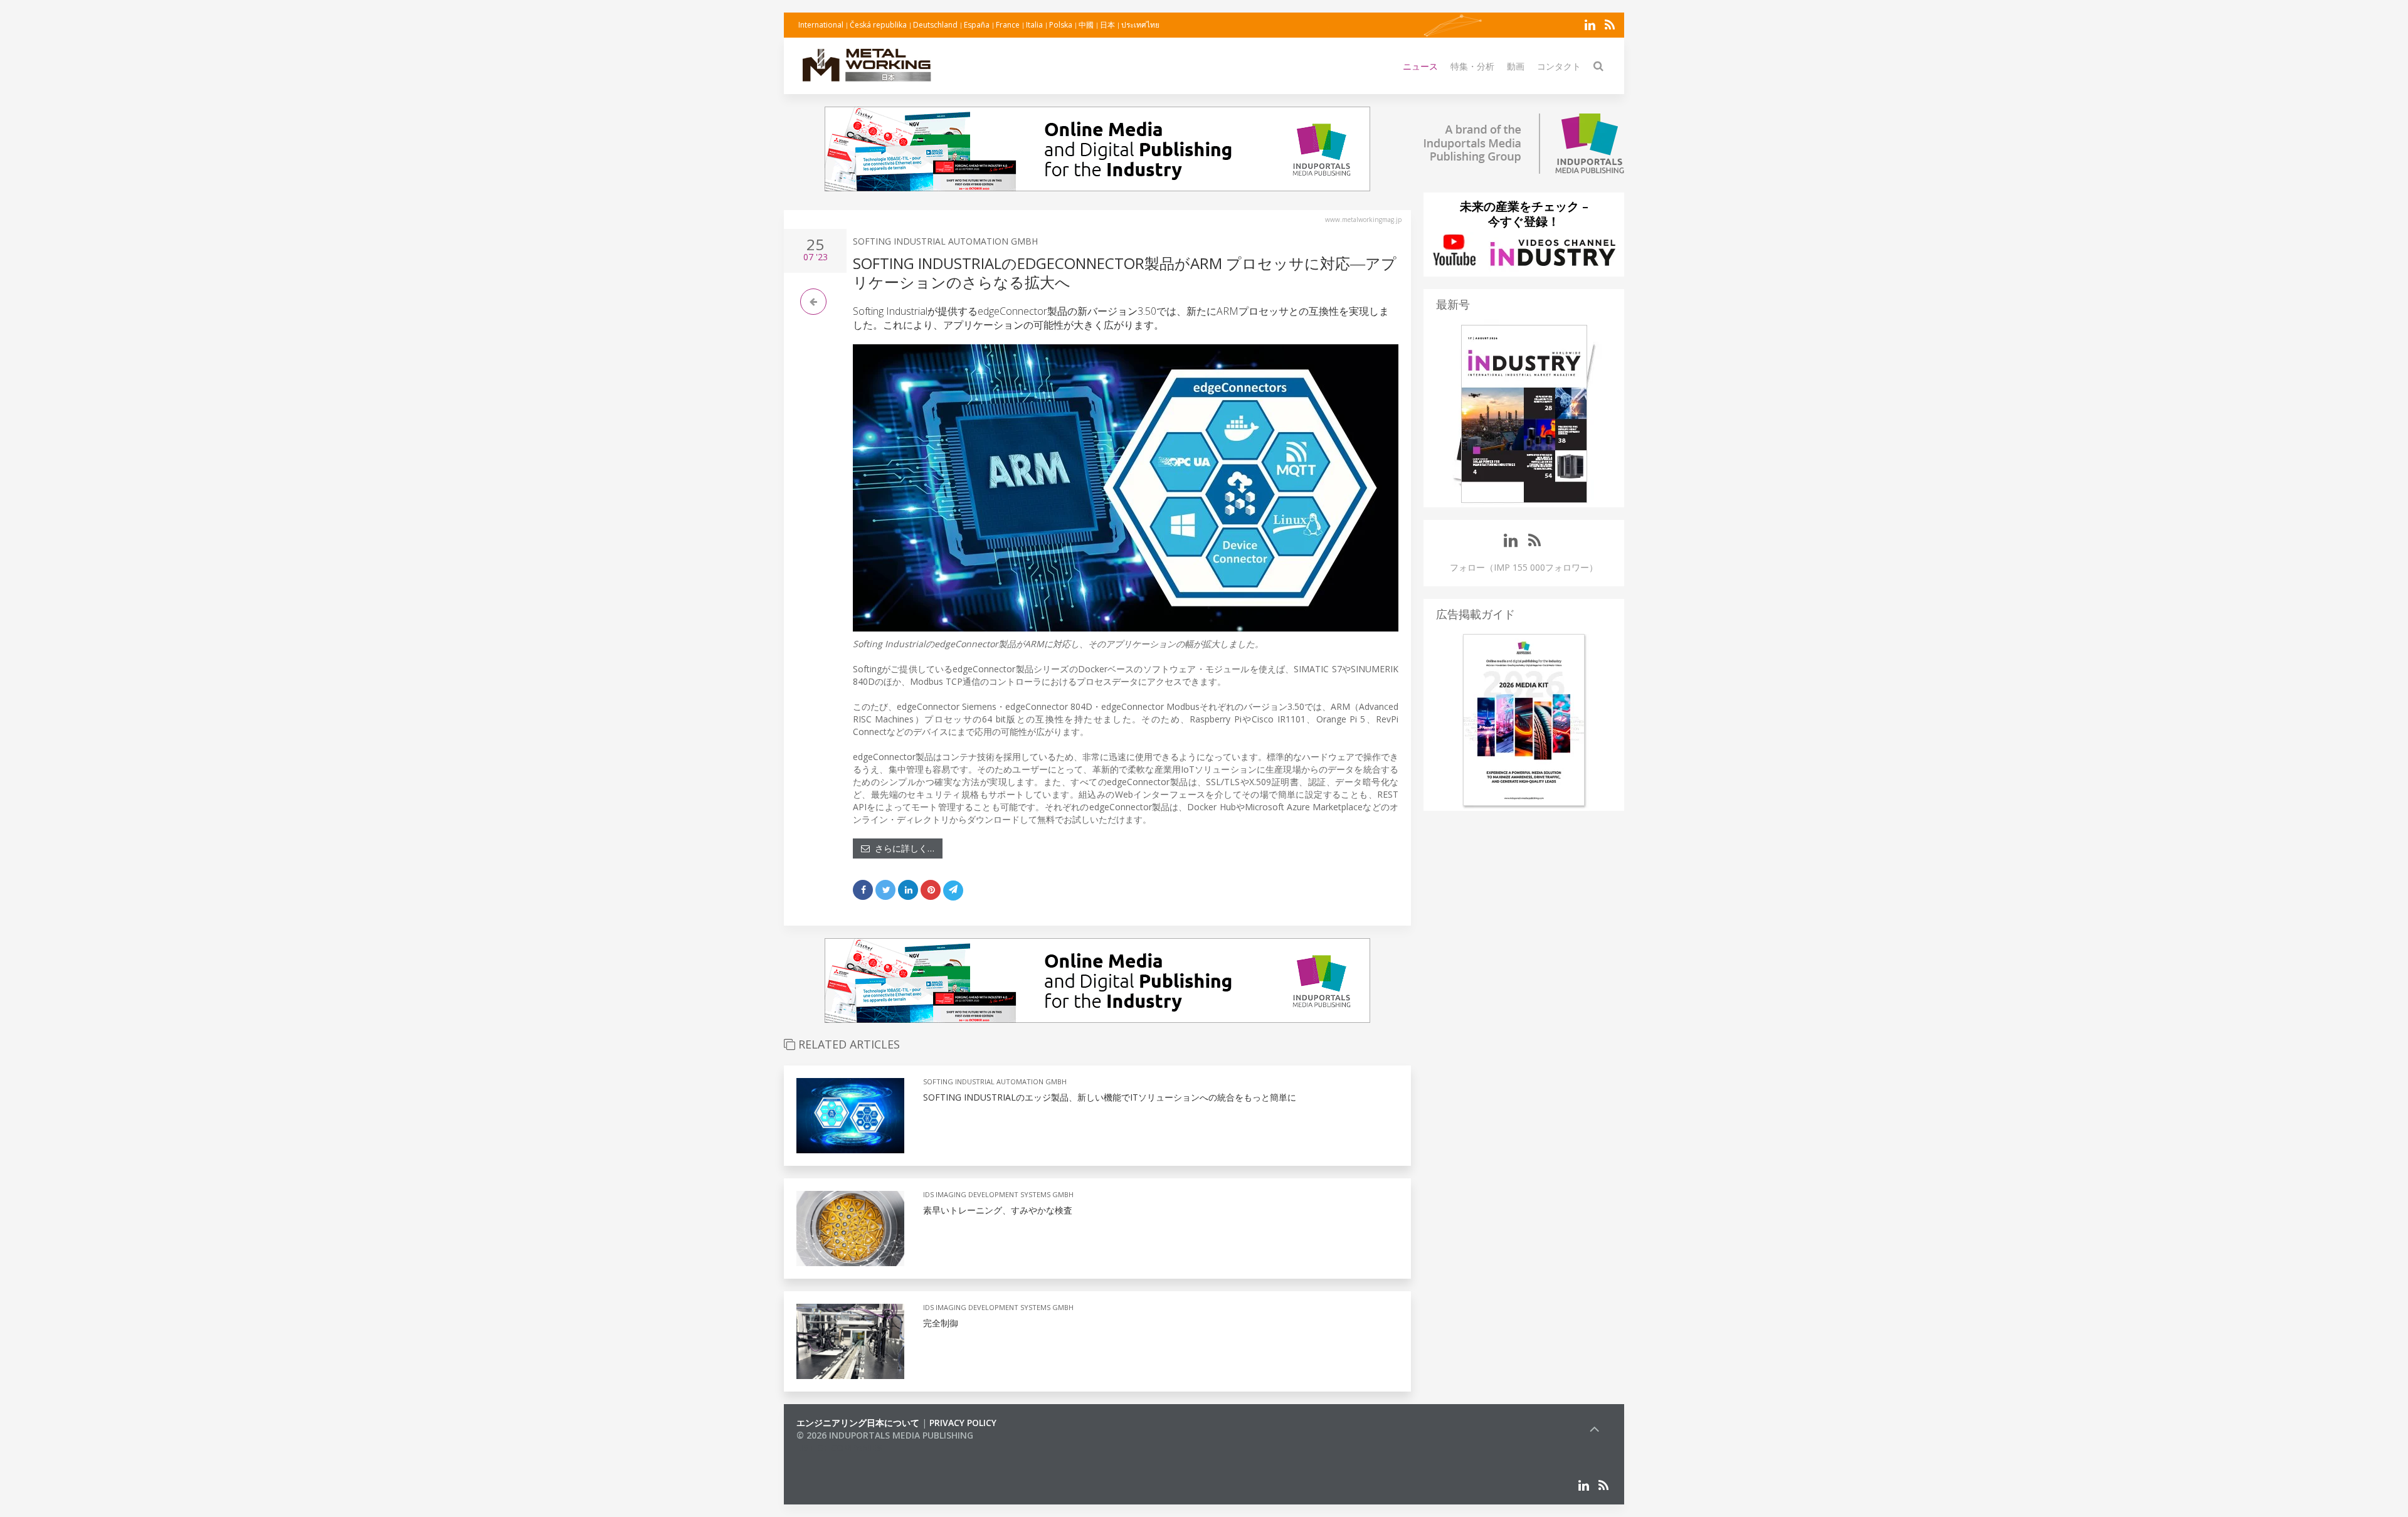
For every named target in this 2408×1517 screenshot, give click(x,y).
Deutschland (935, 25)
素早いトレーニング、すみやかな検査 (998, 1210)
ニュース (1420, 66)
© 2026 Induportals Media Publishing (885, 1435)
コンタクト (1559, 66)
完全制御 (941, 1323)
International (821, 25)
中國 (1086, 25)
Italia (1034, 25)
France (1008, 25)
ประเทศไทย (1140, 25)
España (977, 25)
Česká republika (878, 25)
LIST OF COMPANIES (839, 1448)
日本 (1107, 25)
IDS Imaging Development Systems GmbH (998, 1194)
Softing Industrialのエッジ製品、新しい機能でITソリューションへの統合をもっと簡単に (1110, 1097)
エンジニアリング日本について (858, 1423)
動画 (1516, 66)
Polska (1061, 25)
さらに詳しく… (902, 848)
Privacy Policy (963, 1423)
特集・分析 (1472, 66)
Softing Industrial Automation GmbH (945, 241)
